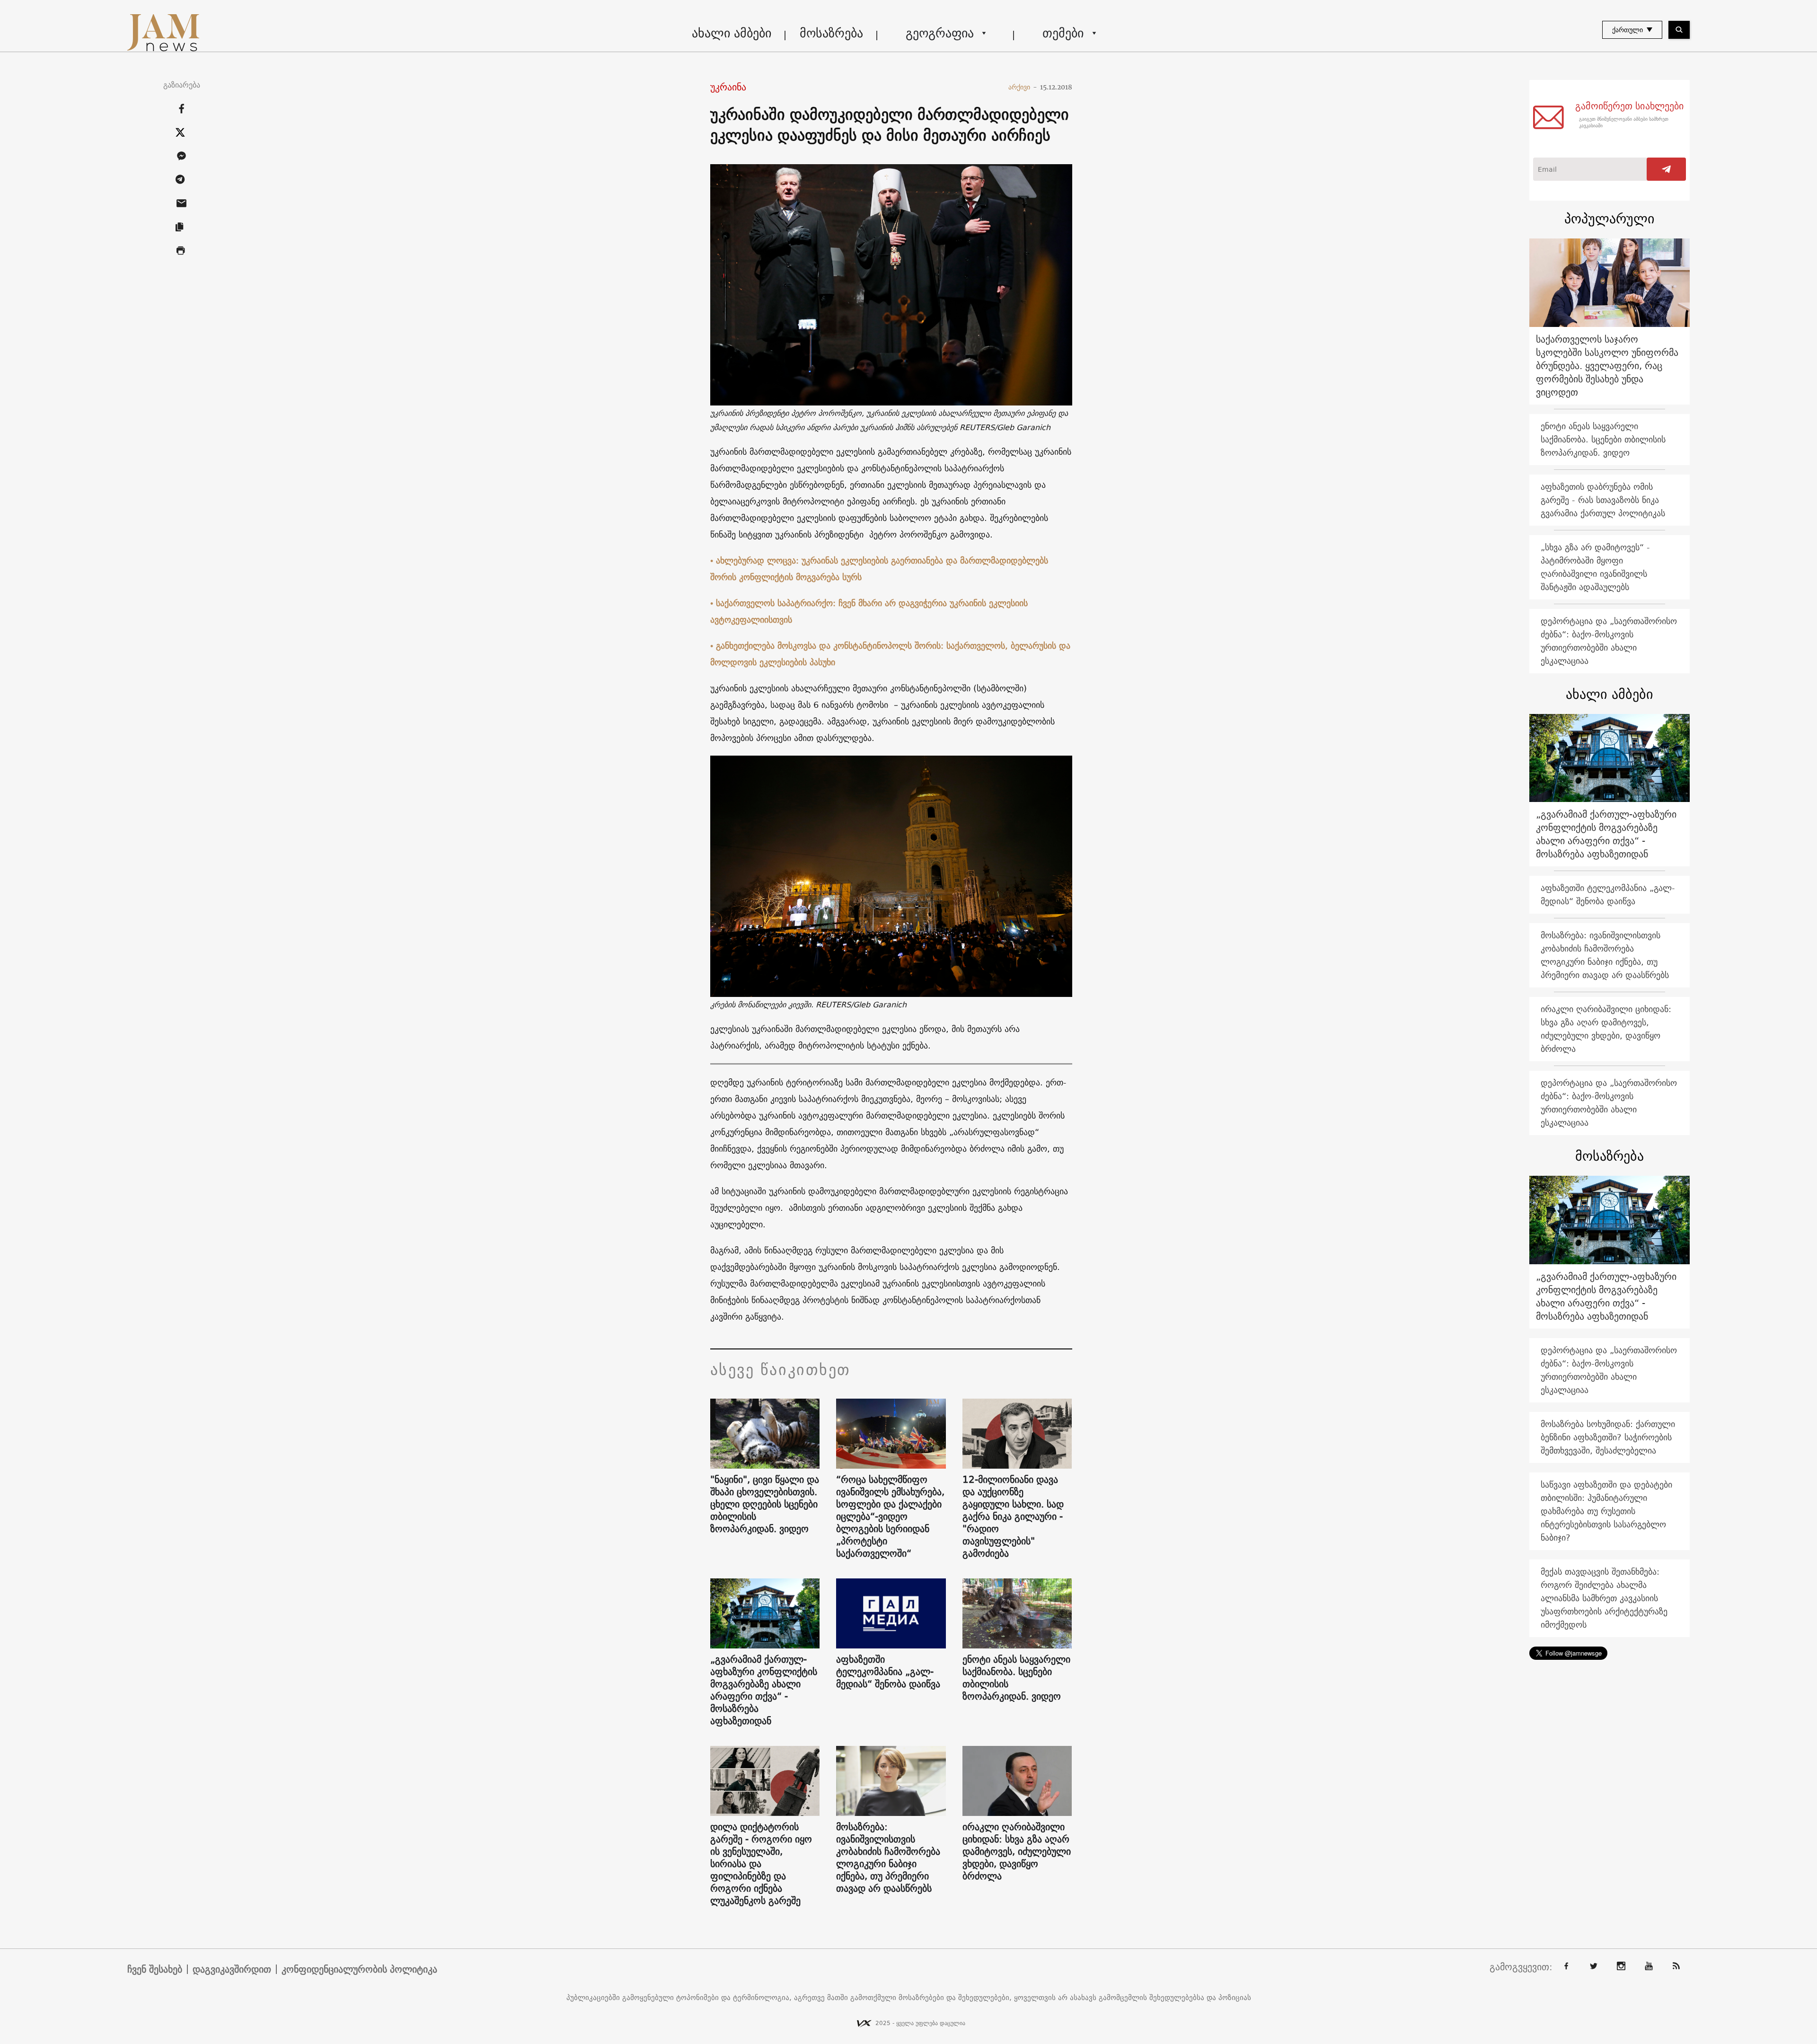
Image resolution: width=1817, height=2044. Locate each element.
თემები (1063, 33)
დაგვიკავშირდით (232, 1969)
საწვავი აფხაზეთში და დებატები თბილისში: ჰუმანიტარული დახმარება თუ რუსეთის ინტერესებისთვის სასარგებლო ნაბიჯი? (1606, 1511)
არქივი (1023, 87)
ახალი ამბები (732, 33)
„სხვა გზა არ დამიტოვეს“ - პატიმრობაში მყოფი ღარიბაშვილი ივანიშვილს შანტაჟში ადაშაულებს (1595, 567)
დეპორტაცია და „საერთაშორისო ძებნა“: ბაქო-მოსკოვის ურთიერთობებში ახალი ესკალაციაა (1609, 641)
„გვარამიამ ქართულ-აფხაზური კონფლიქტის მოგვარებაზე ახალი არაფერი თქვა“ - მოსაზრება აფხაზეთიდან (764, 1690)
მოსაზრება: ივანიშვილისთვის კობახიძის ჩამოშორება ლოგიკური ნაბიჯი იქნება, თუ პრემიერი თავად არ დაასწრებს (888, 1858)
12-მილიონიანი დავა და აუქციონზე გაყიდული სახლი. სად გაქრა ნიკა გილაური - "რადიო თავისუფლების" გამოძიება (1013, 1516)
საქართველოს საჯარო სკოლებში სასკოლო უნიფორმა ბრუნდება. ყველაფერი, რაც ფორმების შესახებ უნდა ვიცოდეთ (1607, 366)
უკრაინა (728, 87)
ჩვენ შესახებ (155, 1969)
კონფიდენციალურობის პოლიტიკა (359, 1969)
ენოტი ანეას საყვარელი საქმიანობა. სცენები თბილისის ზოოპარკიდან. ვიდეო (1016, 1678)
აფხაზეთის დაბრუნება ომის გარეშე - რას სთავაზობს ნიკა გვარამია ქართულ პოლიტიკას (1603, 500)
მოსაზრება (831, 33)
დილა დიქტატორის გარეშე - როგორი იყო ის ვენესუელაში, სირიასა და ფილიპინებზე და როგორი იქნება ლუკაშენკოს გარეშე (761, 1864)
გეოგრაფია (940, 33)
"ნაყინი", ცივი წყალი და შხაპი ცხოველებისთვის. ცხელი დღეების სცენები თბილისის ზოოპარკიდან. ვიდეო (765, 1504)
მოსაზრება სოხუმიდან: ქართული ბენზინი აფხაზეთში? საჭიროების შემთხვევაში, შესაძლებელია (1608, 1437)
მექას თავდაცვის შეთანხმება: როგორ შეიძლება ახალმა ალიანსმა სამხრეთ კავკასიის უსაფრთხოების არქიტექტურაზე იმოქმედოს (1604, 1598)
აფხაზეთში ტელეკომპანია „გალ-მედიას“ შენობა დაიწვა (888, 1672)
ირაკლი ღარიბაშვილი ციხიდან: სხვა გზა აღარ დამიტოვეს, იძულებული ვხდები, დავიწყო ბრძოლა (1017, 1851)
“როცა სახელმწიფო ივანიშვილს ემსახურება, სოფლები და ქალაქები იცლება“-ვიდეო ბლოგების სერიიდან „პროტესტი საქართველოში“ (890, 1516)
